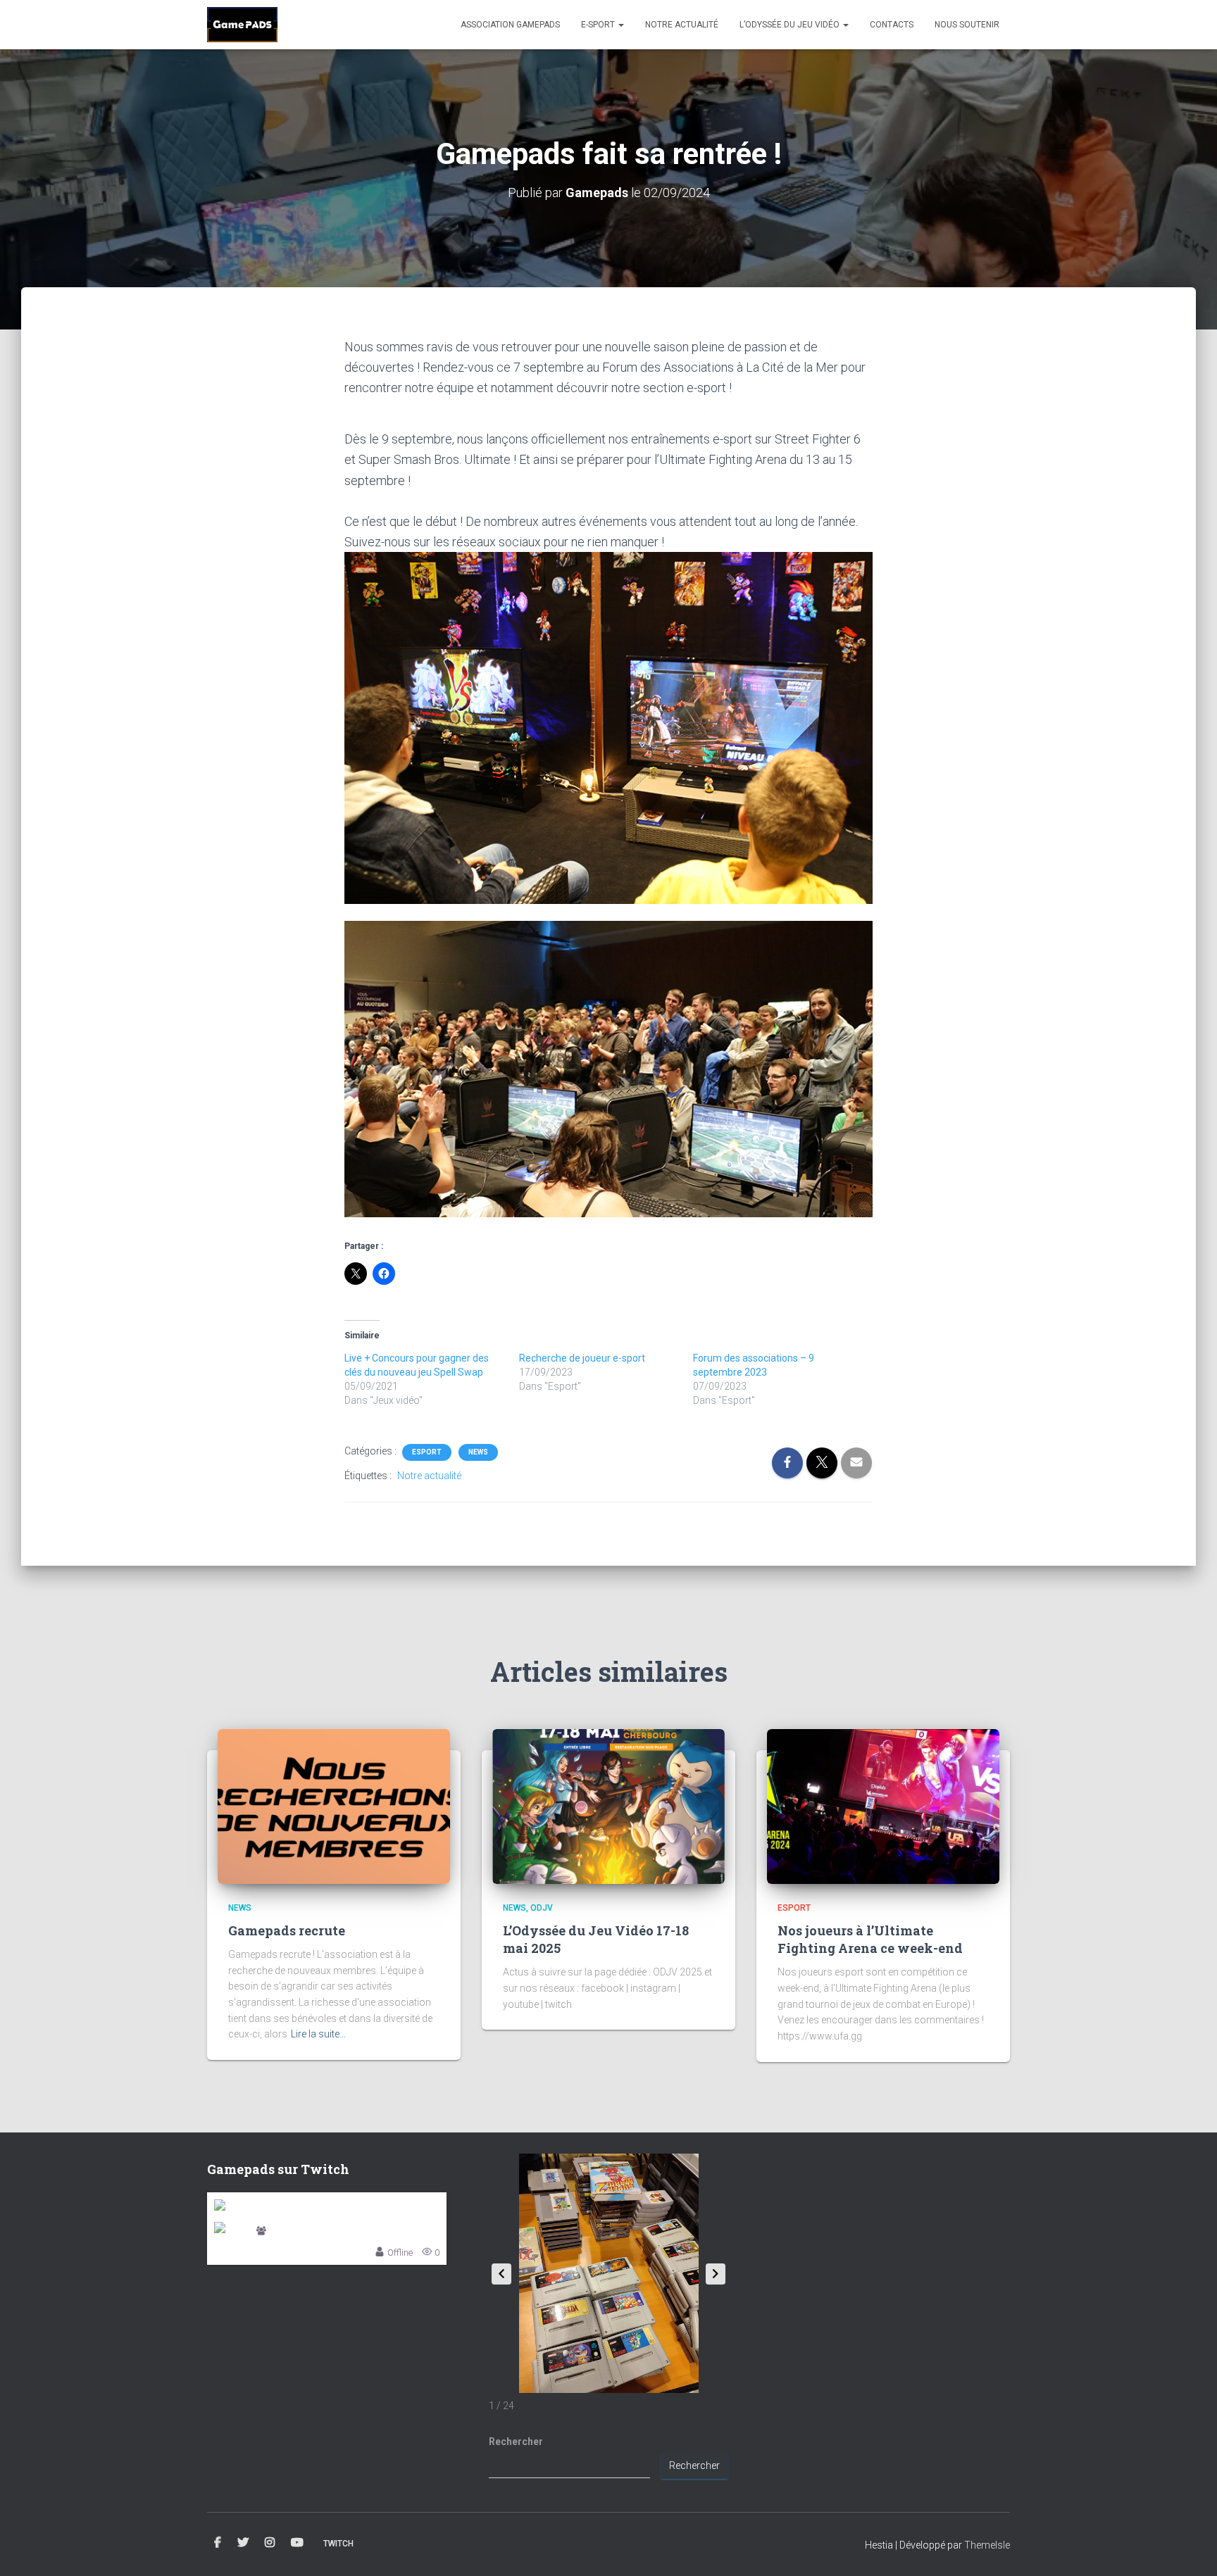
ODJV (542, 1908)
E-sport (599, 25)
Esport (427, 1452)
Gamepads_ (294, 2231)
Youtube (297, 2543)
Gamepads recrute (287, 1930)
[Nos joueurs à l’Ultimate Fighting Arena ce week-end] (883, 1805)
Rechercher (516, 2442)
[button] (716, 2274)
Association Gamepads (510, 25)
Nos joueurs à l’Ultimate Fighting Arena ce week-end (870, 1939)
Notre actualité (682, 25)
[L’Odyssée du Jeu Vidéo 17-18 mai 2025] (608, 1805)
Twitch (338, 2544)
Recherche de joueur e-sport (582, 1358)
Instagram (270, 2543)
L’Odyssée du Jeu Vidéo (791, 25)
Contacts (892, 25)
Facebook (218, 2543)
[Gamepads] (242, 25)
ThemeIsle (987, 2545)
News (478, 1452)
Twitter (243, 2543)
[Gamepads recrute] (334, 1805)
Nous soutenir (967, 25)
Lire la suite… (318, 2034)
